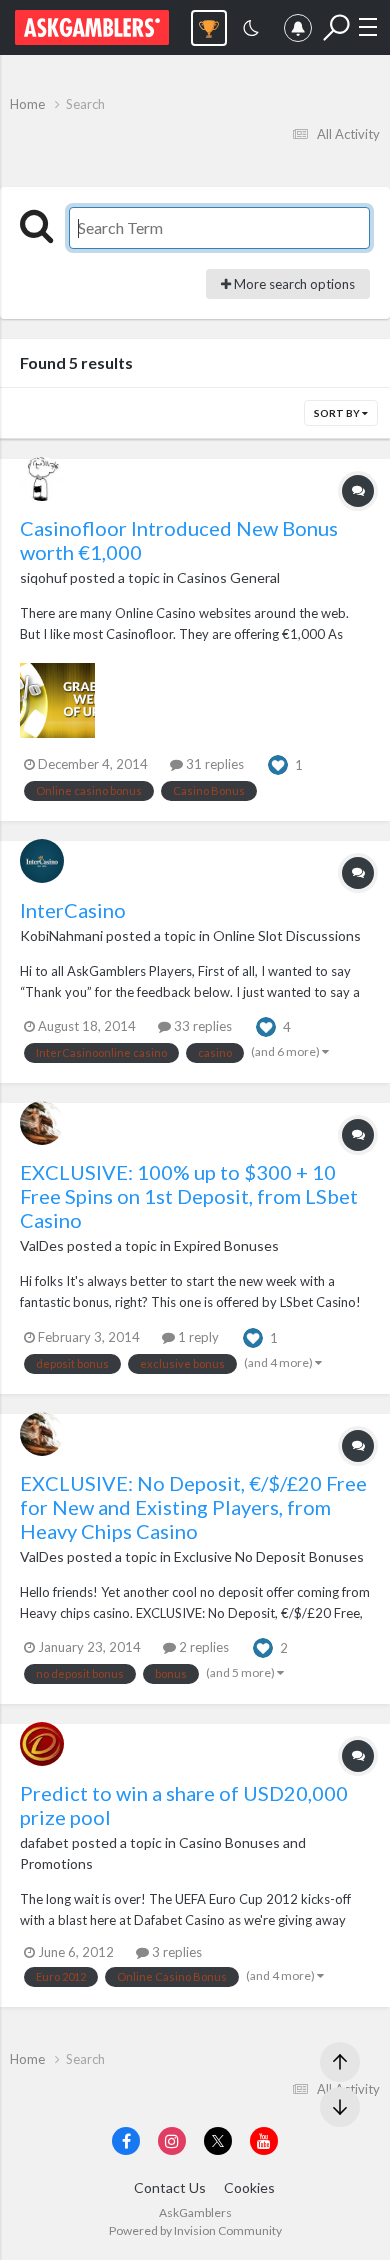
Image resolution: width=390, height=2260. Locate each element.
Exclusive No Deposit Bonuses (269, 1556)
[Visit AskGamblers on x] (218, 2141)
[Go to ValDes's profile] (42, 1123)
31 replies (213, 764)
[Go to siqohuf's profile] (42, 479)
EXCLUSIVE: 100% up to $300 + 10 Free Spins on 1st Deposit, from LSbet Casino (189, 1196)
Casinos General (228, 577)
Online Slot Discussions (287, 935)
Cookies (249, 2187)
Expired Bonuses (226, 1245)
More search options (293, 284)
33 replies (201, 1026)
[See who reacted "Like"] (278, 763)
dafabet (44, 1842)
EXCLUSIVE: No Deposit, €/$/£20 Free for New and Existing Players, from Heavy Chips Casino (193, 1507)
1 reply (197, 1337)
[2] (251, 30)
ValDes (42, 1245)
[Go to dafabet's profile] (42, 1744)
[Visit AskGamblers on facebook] (126, 2141)
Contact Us (170, 2187)
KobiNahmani (61, 935)
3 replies (175, 1952)
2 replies (202, 1647)
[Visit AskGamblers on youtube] (264, 2141)
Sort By (338, 413)
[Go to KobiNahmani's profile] (42, 861)
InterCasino (73, 910)
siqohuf (43, 577)
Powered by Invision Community (195, 2230)
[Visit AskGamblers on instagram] (172, 2141)
